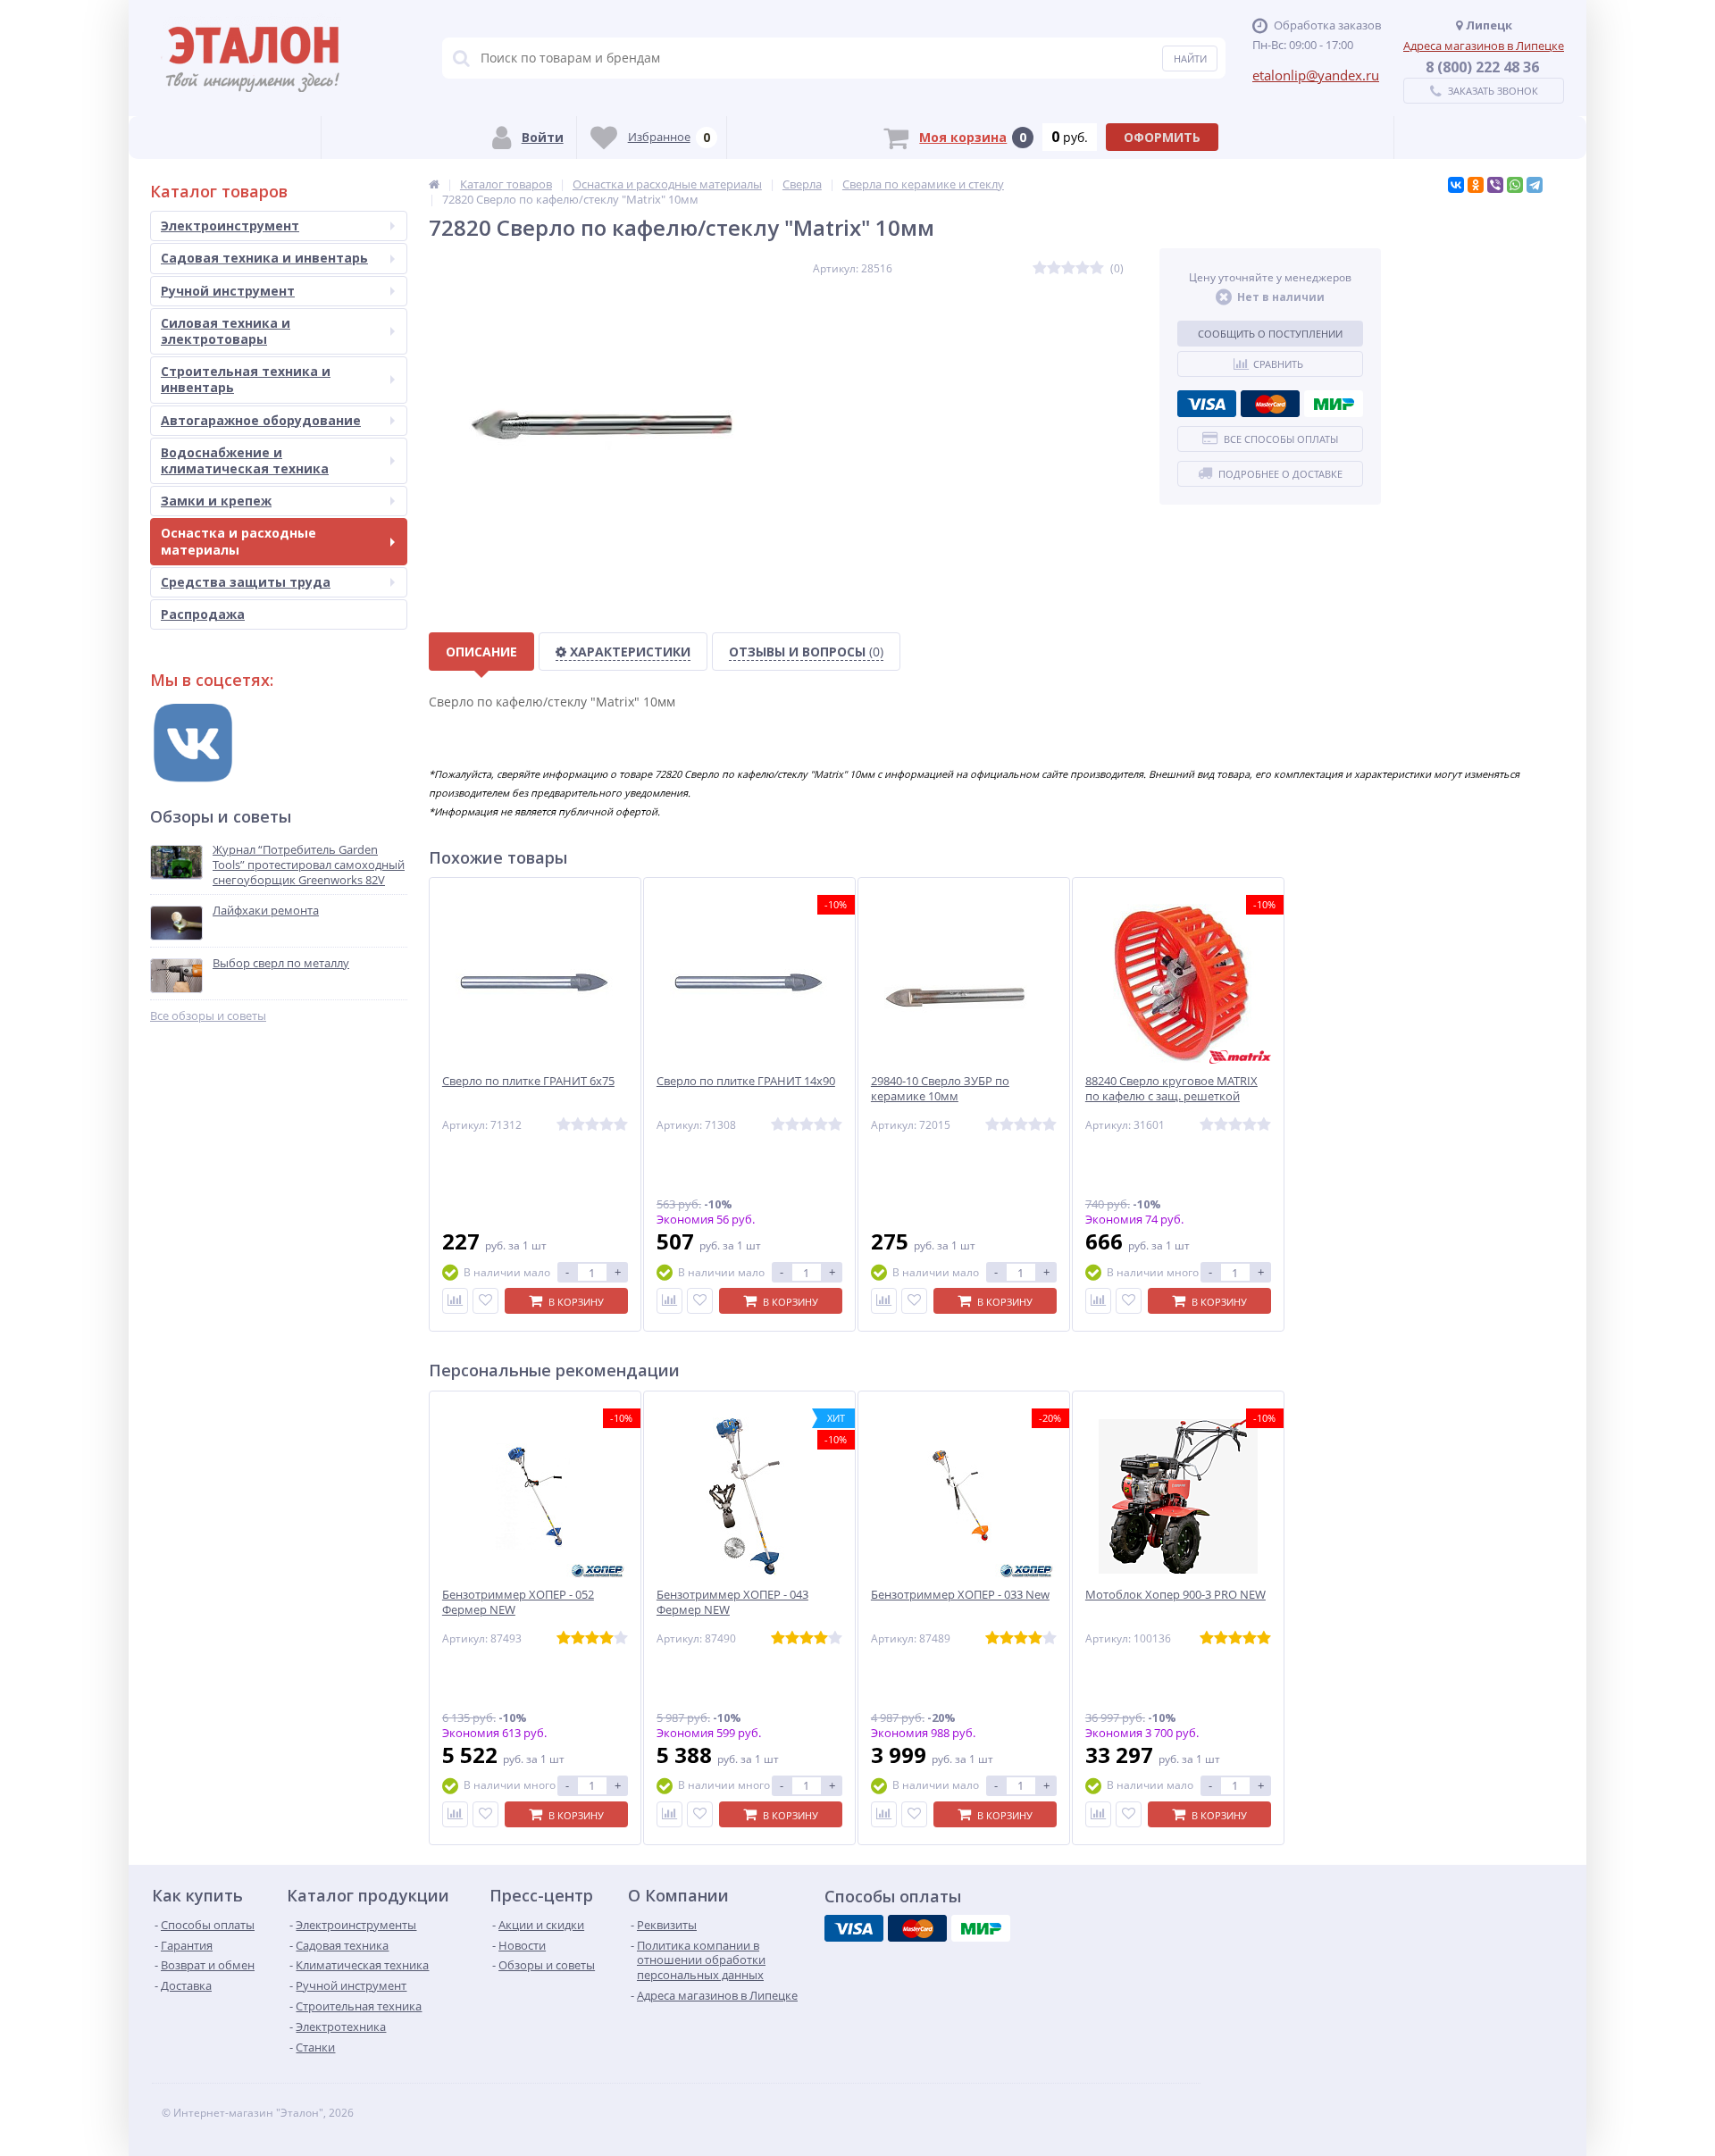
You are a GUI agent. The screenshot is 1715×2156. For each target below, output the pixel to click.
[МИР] (1334, 404)
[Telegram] (1535, 185)
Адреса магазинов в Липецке (1484, 46)
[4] (1083, 268)
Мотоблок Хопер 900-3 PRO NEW (1175, 1595)
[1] (1040, 268)
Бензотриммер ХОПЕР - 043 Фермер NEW (732, 1602)
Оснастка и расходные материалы (238, 541)
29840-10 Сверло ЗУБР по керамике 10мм (940, 1089)
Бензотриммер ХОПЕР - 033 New (960, 1595)
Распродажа (203, 614)
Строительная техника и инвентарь (246, 379)
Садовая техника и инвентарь (264, 258)
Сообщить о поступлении (1270, 334)
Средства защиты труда (246, 582)
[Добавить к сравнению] (455, 1301)
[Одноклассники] (1476, 185)
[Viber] (1495, 185)
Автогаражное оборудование (261, 420)
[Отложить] (485, 1301)
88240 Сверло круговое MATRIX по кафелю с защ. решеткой (1171, 1089)
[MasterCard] (1270, 404)
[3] (1068, 268)
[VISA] (1207, 404)
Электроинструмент (230, 226)
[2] (1054, 268)
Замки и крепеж (216, 501)
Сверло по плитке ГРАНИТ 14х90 (746, 1081)
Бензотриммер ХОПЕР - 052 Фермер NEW (518, 1602)
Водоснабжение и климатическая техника (245, 460)
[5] (1097, 268)
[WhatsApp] (1515, 185)
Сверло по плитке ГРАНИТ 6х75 (528, 1081)
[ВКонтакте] (1456, 185)
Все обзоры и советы (208, 1016)
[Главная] (434, 184)
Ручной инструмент (228, 291)
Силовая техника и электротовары (226, 331)
